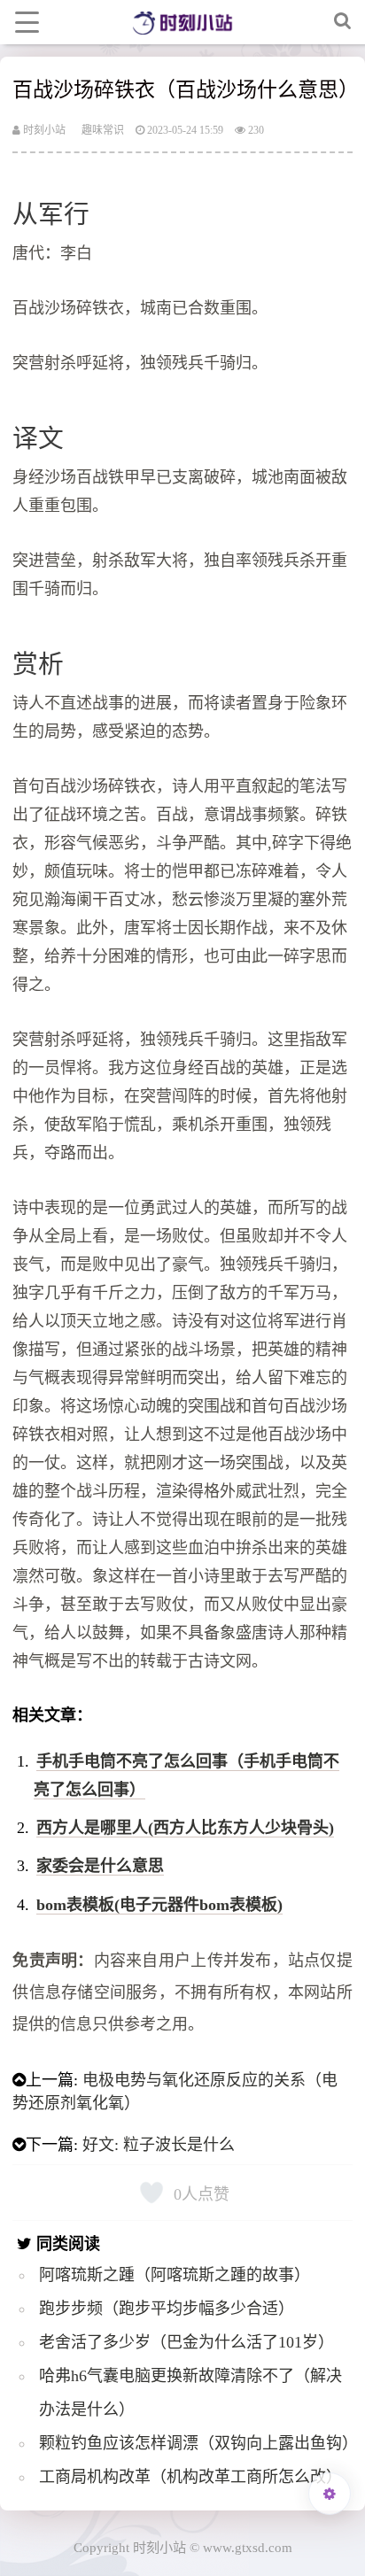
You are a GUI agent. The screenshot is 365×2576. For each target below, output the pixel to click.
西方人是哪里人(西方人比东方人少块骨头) (185, 1828)
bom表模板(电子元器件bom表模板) (159, 1905)
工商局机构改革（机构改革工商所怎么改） (190, 2477)
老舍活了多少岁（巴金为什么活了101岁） (186, 2342)
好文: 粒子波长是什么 (159, 2145)
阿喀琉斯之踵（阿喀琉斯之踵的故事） (175, 2275)
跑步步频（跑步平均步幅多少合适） (167, 2309)
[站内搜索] (343, 22)
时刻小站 (43, 130)
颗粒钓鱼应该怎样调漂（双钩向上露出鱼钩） (198, 2443)
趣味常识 (103, 130)
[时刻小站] (182, 22)
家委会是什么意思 (100, 1866)
